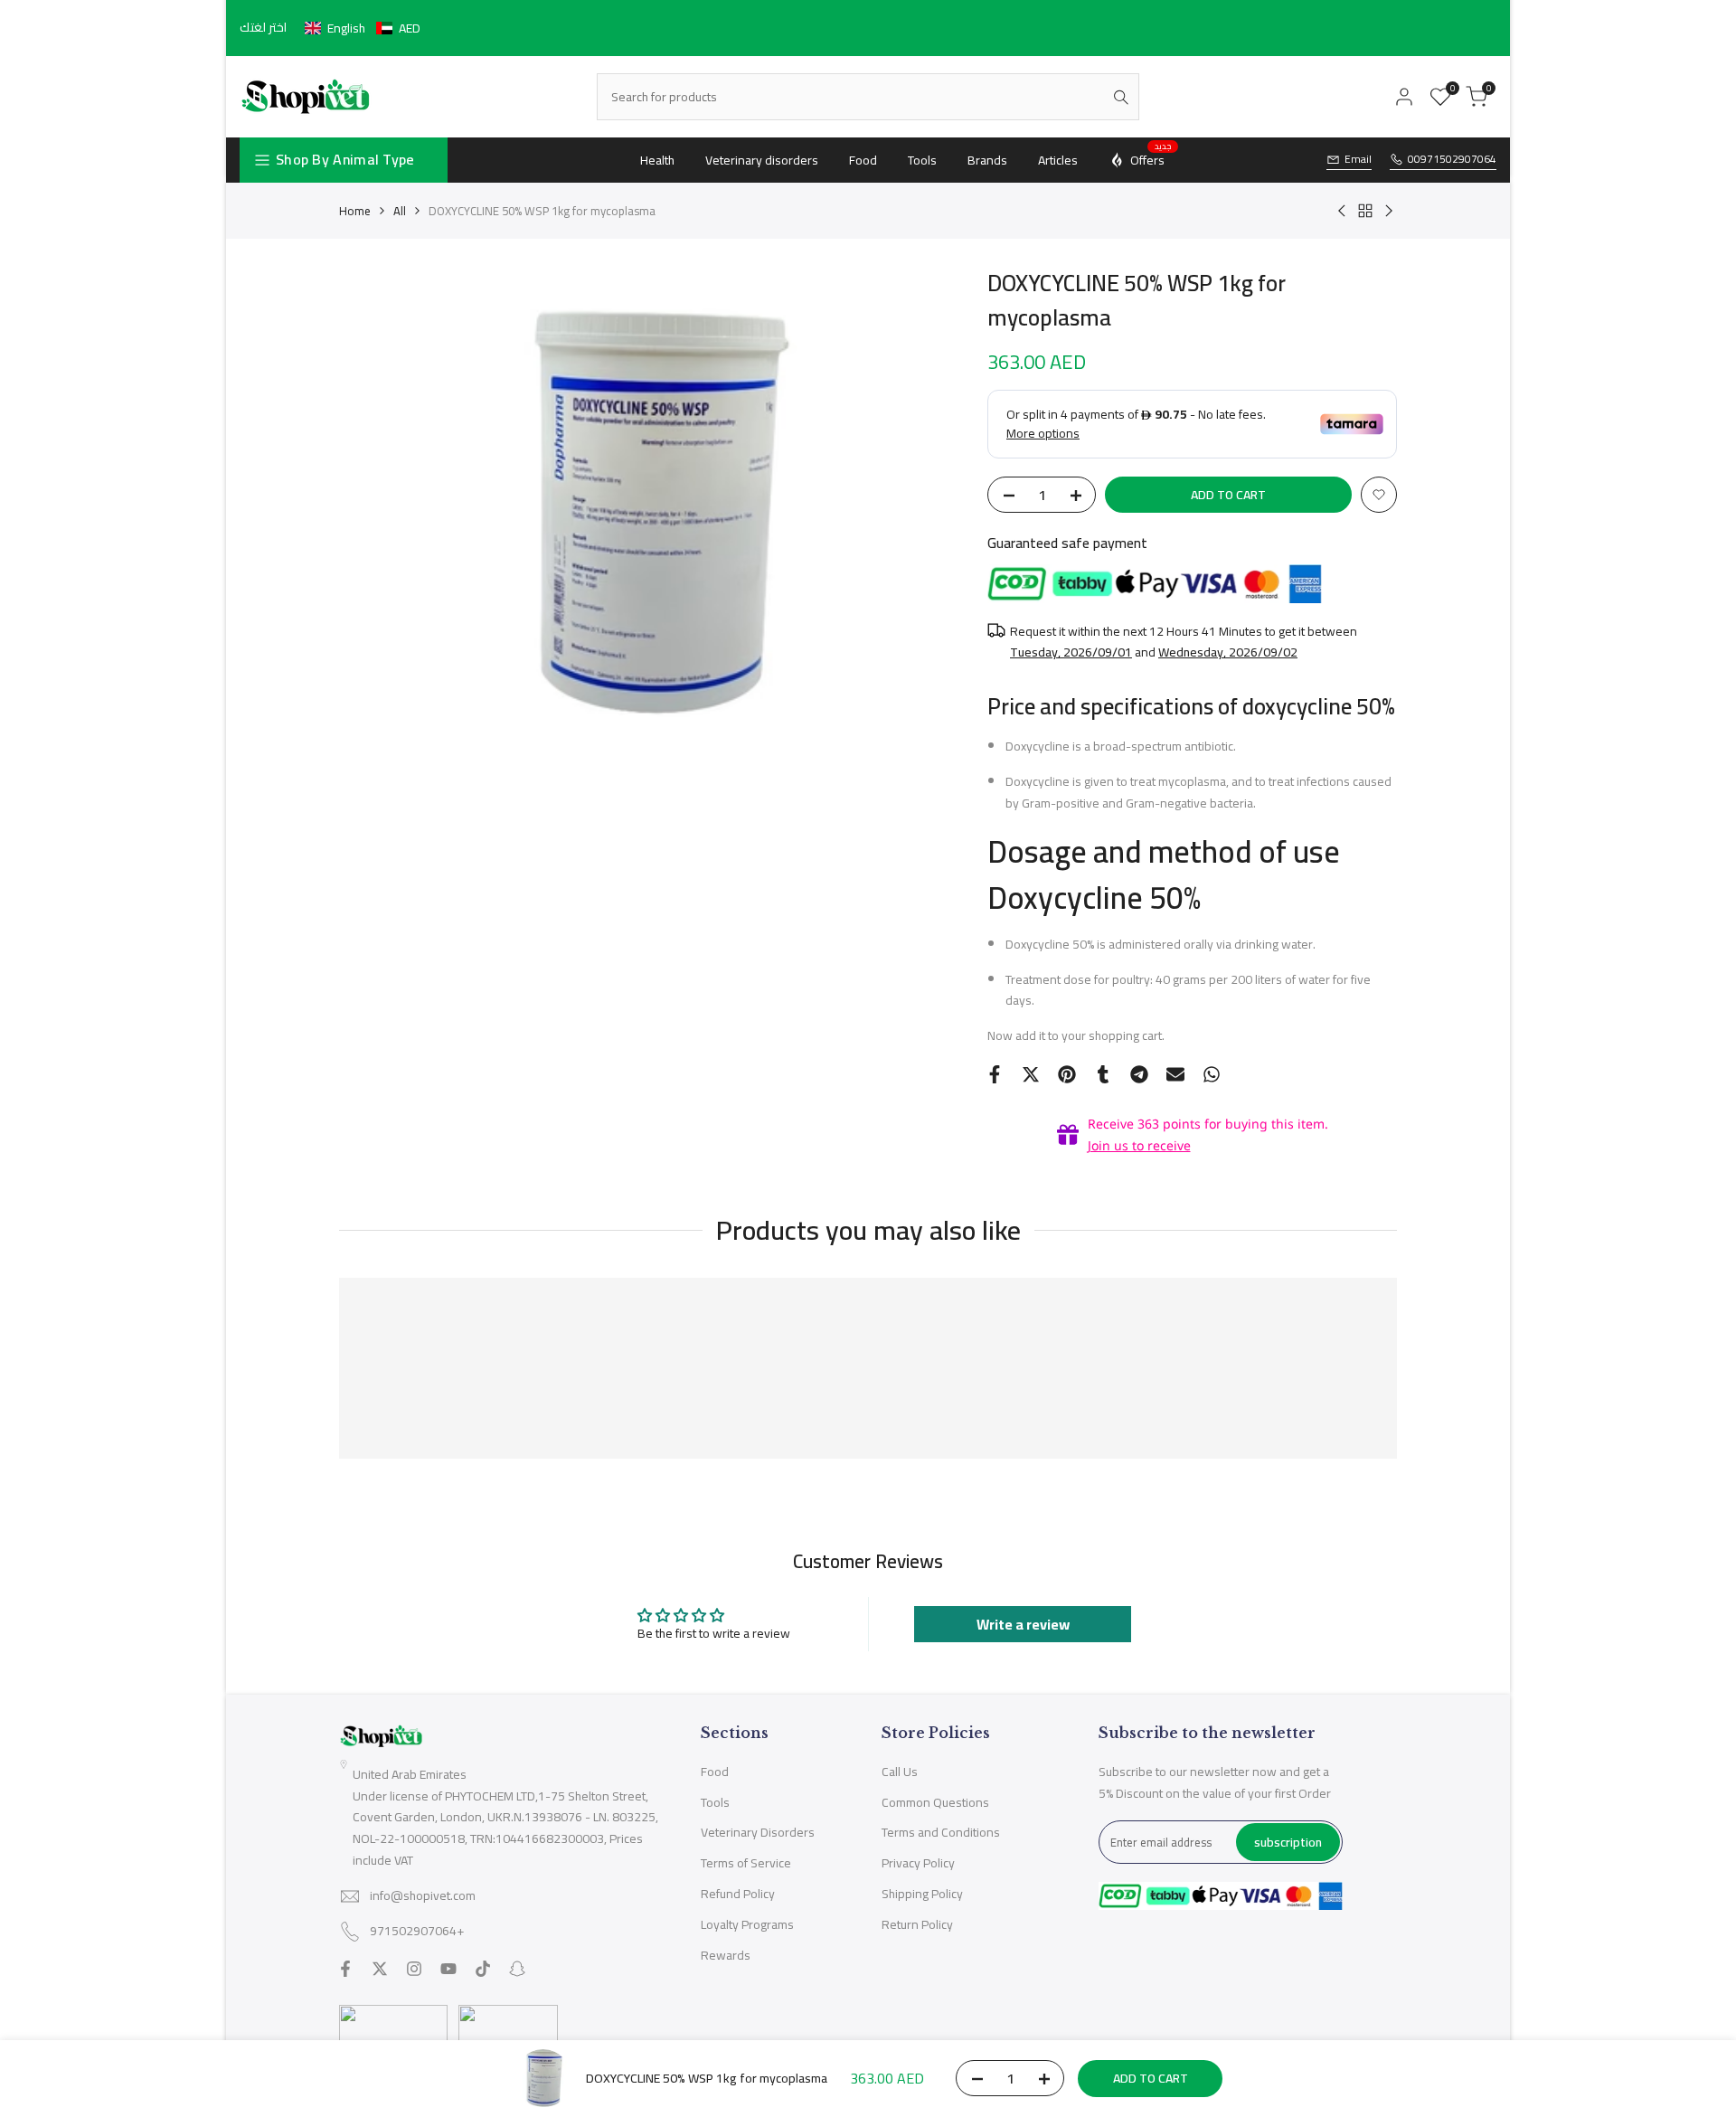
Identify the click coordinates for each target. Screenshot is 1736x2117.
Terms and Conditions (941, 1832)
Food (715, 1772)
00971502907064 (1452, 160)
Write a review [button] (1023, 1624)
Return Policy (917, 1924)
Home (355, 211)
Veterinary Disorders (758, 1832)
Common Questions (935, 1802)
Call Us (900, 1772)
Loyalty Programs (747, 1924)
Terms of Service (746, 1863)
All (400, 211)
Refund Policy (738, 1894)
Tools (715, 1802)
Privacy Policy (918, 1863)
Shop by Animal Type (345, 159)
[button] (363, 28)
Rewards (726, 1955)
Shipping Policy (922, 1894)
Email (1358, 160)
